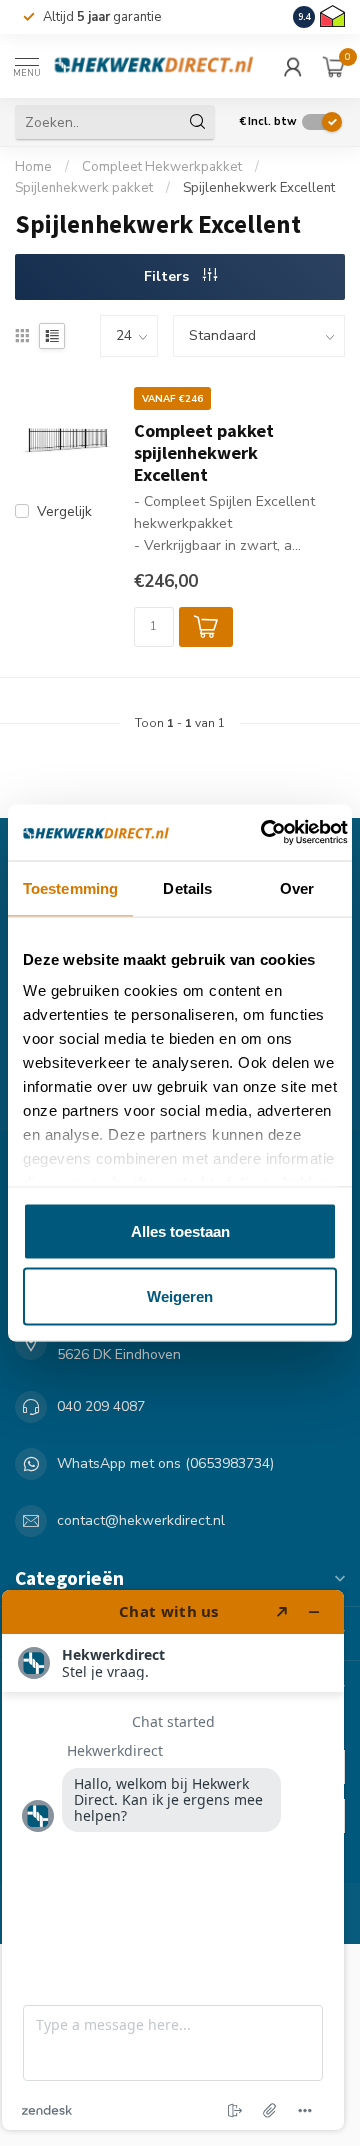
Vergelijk (64, 511)
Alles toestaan (180, 1230)
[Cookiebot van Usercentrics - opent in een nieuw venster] (263, 833)
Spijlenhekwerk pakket (84, 188)
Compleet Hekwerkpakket (162, 167)
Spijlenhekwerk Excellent (259, 188)
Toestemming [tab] (70, 887)
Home (33, 167)
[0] (334, 66)
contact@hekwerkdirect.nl (141, 1520)
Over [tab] (297, 887)
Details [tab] (187, 887)
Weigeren (180, 1296)
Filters (168, 276)
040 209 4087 (101, 1406)
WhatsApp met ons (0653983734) (165, 1463)
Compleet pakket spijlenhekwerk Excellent (204, 453)
